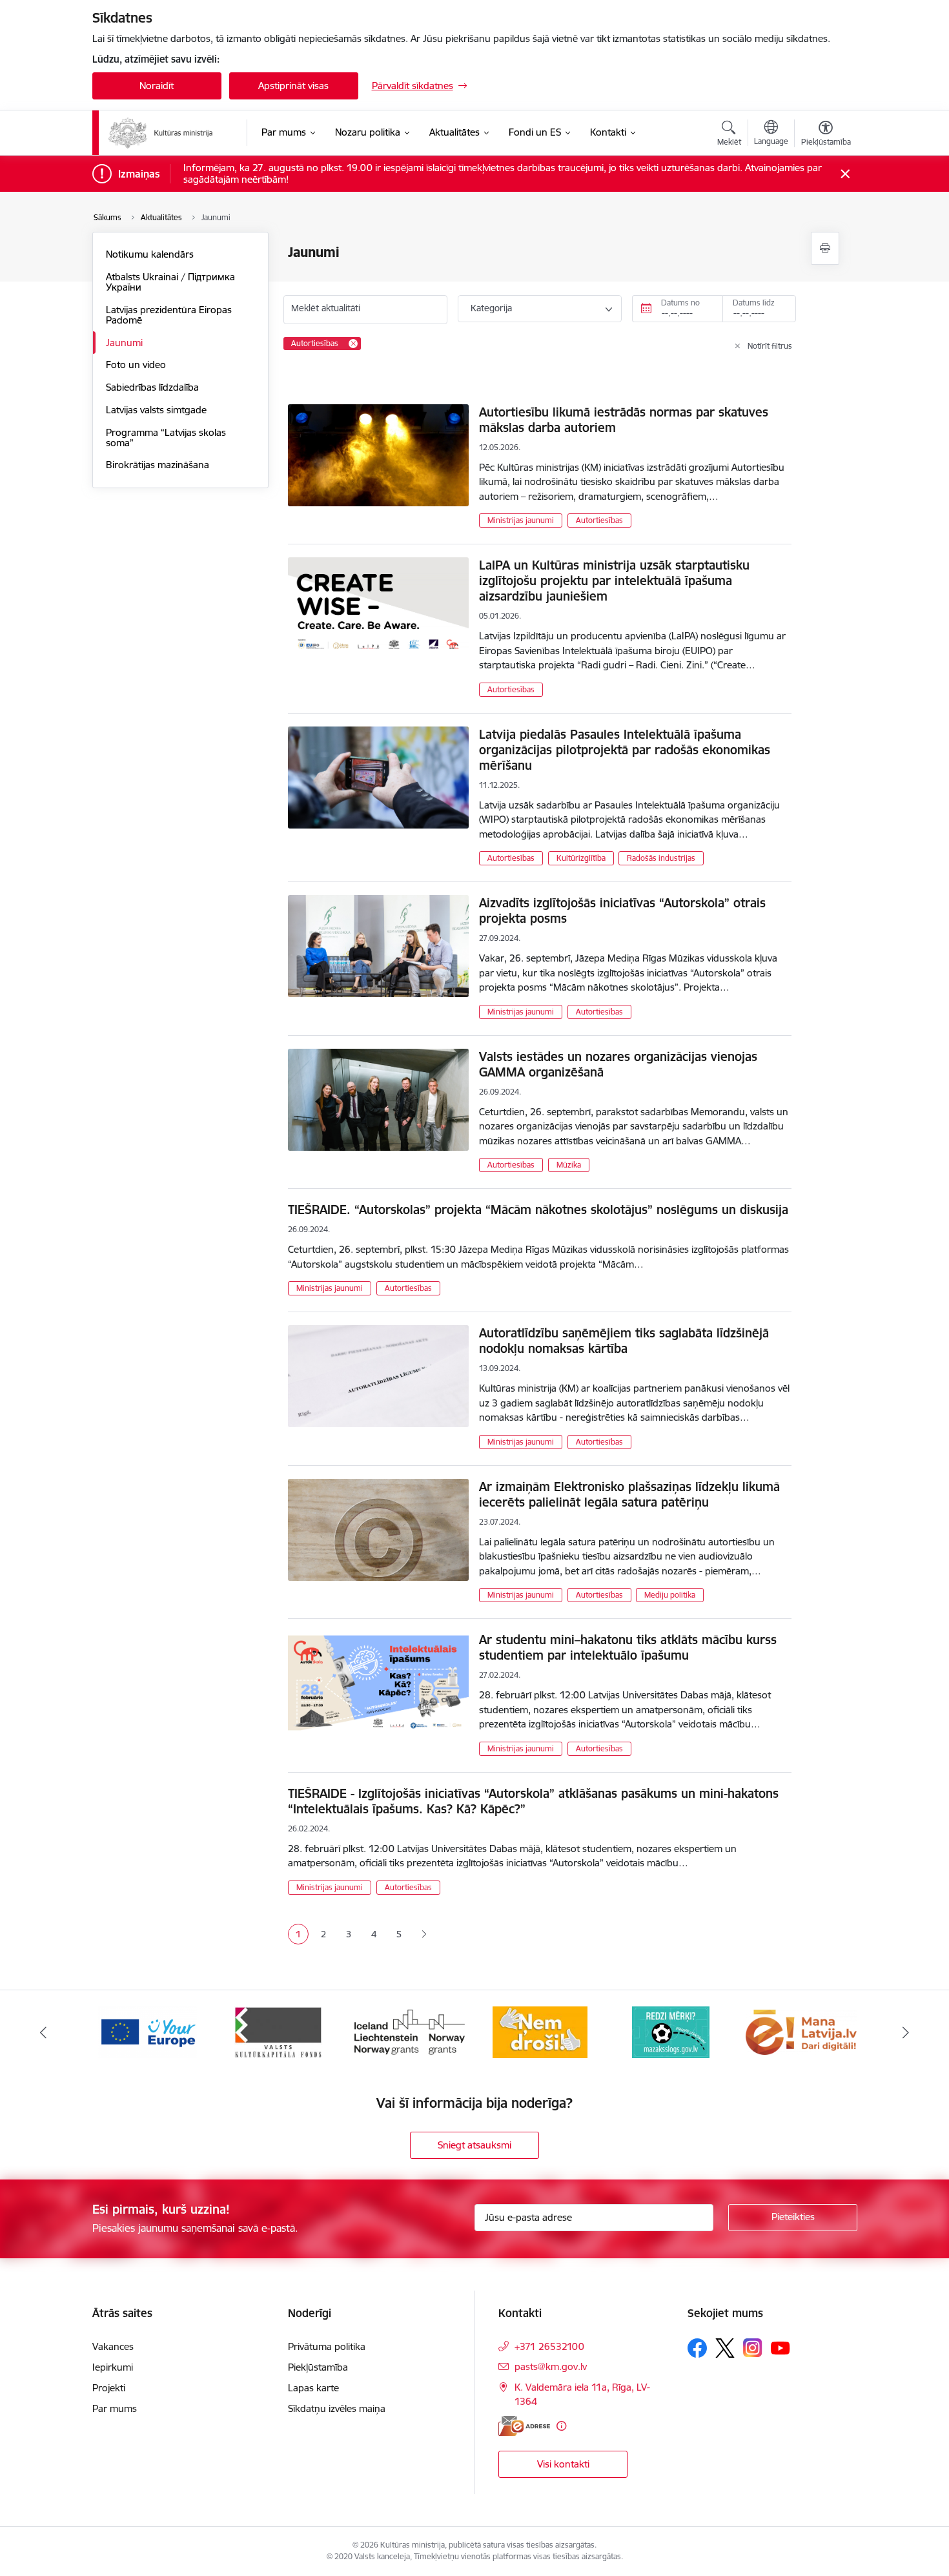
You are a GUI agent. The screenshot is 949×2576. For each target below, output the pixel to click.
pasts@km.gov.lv (551, 2366)
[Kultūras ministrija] (161, 133)
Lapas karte (313, 2388)
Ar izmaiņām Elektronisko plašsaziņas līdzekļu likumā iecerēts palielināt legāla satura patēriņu (629, 1494)
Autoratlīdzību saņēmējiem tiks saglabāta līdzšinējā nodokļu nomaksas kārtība (624, 1341)
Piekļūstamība (318, 2367)
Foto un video (136, 365)
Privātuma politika (327, 2346)
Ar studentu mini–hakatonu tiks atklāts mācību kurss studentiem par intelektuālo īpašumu (628, 1647)
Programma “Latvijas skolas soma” (166, 438)
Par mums (115, 2408)
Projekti (109, 2388)
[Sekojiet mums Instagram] (753, 2348)
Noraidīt (157, 86)
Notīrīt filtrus (770, 346)
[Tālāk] (906, 2032)
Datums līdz (754, 303)
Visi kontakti (563, 2464)
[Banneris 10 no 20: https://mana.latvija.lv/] (801, 2031)
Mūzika (569, 1165)
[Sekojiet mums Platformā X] (725, 2348)
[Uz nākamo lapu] (424, 1934)
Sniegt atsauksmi (474, 2145)
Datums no (680, 303)
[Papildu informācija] (561, 2426)
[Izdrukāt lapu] (825, 248)
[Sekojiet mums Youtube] (781, 2347)
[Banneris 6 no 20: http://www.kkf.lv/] (278, 2031)
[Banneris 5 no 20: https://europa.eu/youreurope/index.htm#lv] (148, 2031)
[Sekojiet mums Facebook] (697, 2348)
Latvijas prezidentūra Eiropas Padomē (169, 315)
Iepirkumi (113, 2367)
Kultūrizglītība (581, 858)
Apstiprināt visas (293, 86)
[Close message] (845, 174)
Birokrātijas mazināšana (158, 465)
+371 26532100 (549, 2346)
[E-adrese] (524, 2426)
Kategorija (491, 308)
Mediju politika (670, 1595)
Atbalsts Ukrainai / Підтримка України (170, 282)
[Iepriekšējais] (43, 2032)
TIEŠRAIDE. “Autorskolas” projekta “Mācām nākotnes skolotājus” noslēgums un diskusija (538, 1210)
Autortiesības (599, 520)
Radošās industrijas (661, 858)
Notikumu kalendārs (150, 254)
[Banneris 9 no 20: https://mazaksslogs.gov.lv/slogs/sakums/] (671, 2031)
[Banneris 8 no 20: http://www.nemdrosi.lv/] (540, 2031)
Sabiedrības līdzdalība (152, 387)
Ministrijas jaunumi (521, 520)
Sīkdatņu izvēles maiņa (337, 2408)
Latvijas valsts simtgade (156, 410)
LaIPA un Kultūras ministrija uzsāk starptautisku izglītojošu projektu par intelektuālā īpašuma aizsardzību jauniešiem (614, 581)
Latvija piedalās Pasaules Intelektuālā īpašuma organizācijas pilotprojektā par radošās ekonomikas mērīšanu (625, 750)
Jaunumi (124, 343)
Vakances (113, 2346)
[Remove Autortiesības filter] (353, 344)
